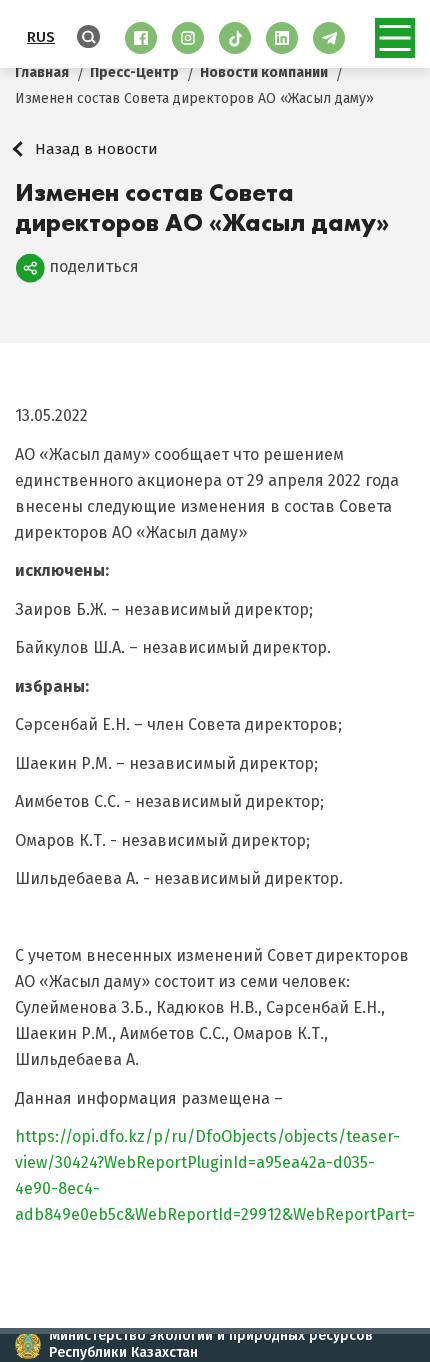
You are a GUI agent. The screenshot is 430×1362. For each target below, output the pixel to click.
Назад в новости (96, 149)
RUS (41, 37)
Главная (42, 72)
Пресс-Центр (134, 72)
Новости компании (264, 72)
